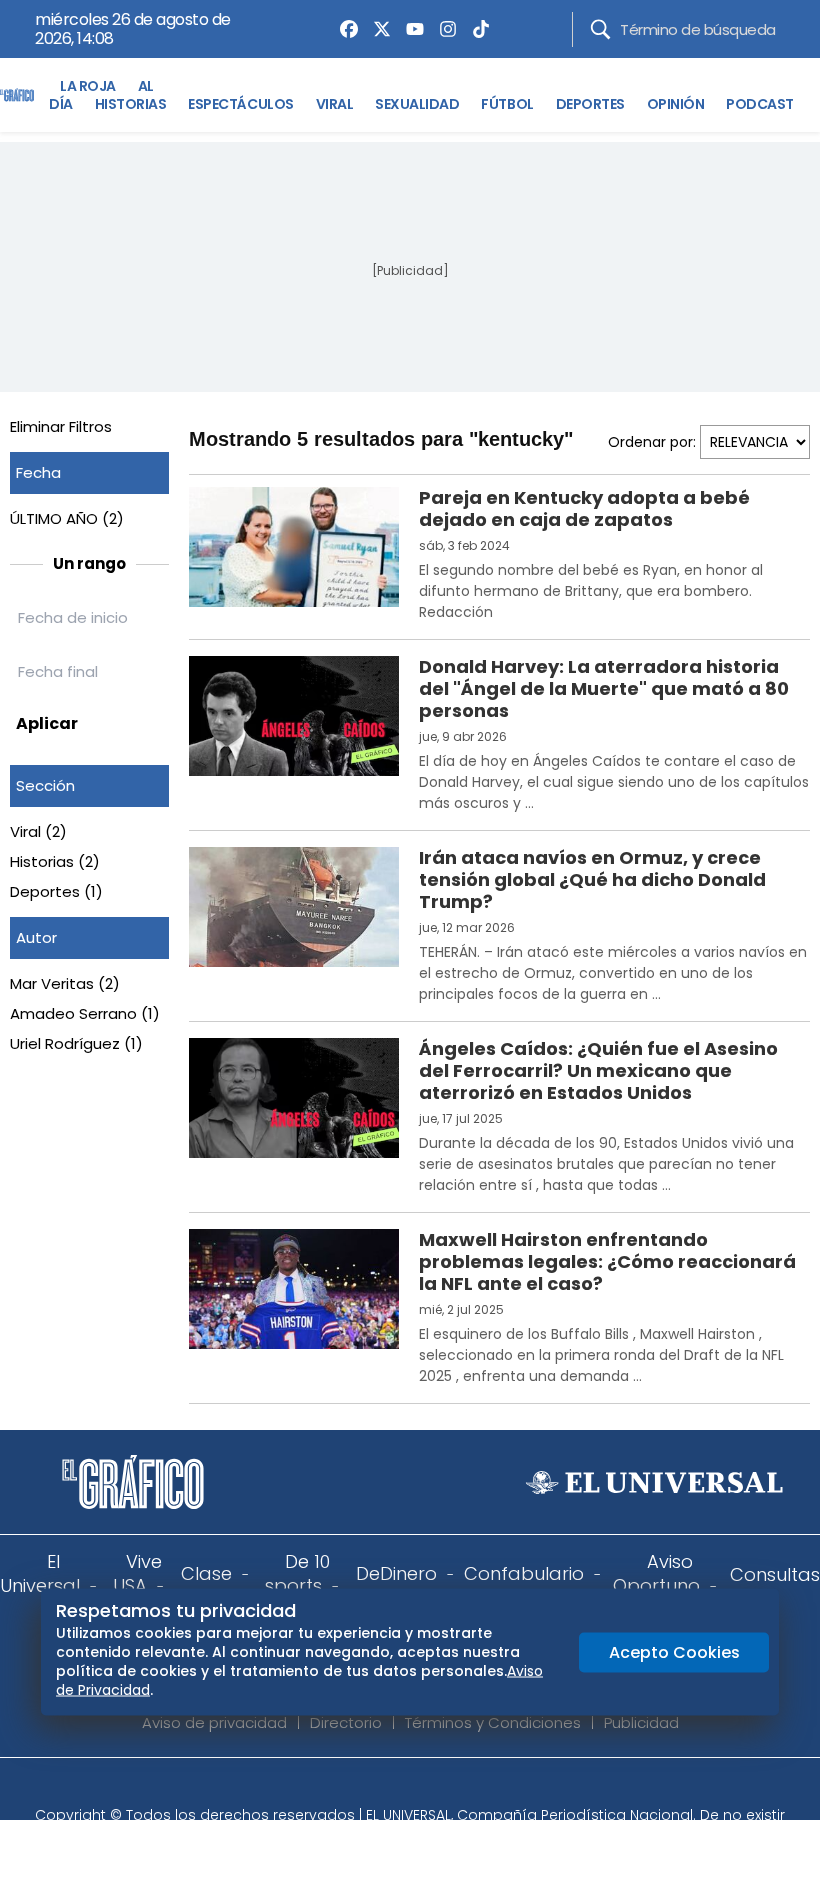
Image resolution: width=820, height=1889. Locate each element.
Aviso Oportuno (656, 1573)
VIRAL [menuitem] (335, 104)
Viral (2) (38, 831)
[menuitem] (344, 29)
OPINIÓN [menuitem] (676, 104)
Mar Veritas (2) (65, 983)
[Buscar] (600, 29)
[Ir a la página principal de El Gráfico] (17, 95)
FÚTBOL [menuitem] (507, 104)
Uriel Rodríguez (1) (76, 1043)
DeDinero (396, 1573)
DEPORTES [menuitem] (590, 104)
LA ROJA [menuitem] (88, 86)
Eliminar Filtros (61, 426)
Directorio (346, 1722)
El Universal (40, 1573)
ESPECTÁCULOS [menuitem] (240, 104)
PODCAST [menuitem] (760, 104)
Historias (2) (55, 861)
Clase (206, 1573)
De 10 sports (297, 1573)
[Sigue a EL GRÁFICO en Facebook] (389, 1788)
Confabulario (524, 1573)
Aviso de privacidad (214, 1722)
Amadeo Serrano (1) (85, 1013)
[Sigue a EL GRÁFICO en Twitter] (403, 1788)
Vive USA (137, 1573)
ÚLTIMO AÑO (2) (67, 518)
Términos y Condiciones (493, 1722)
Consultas (775, 1574)
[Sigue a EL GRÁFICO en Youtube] (431, 1788)
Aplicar (47, 723)
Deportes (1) (56, 891)
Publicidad (641, 1722)
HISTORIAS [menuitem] (131, 104)
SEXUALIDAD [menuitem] (417, 104)
